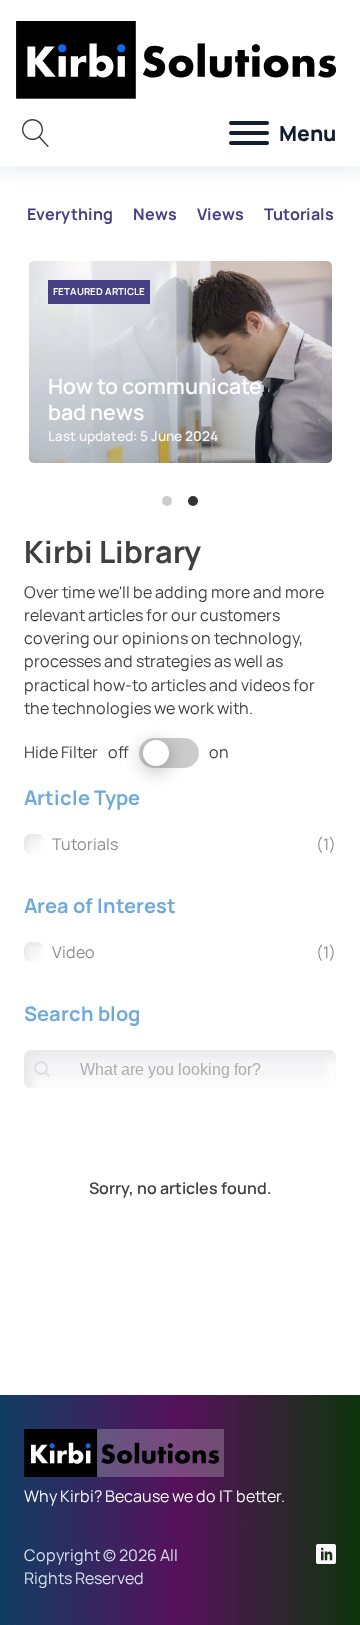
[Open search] (36, 133)
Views (220, 214)
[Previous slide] (53, 375)
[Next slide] (307, 375)
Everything (70, 214)
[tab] (167, 501)
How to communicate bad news (155, 398)
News (155, 214)
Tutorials (299, 214)
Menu (307, 133)
